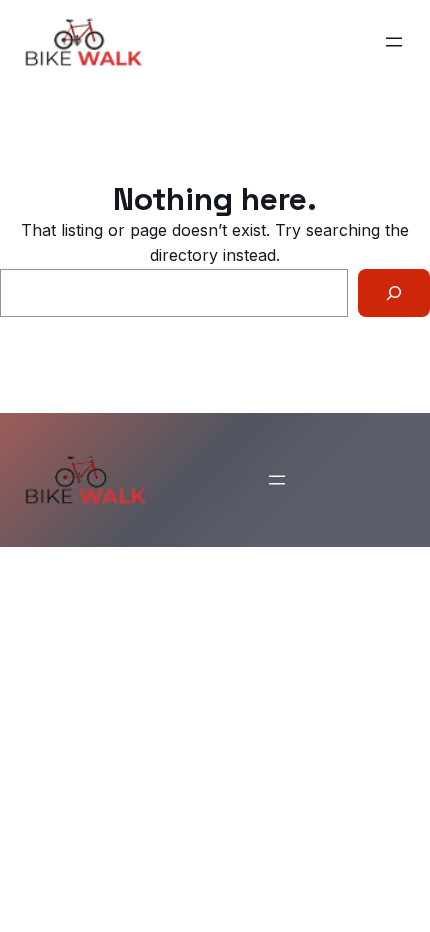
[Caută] (394, 293)
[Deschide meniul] (394, 42)
